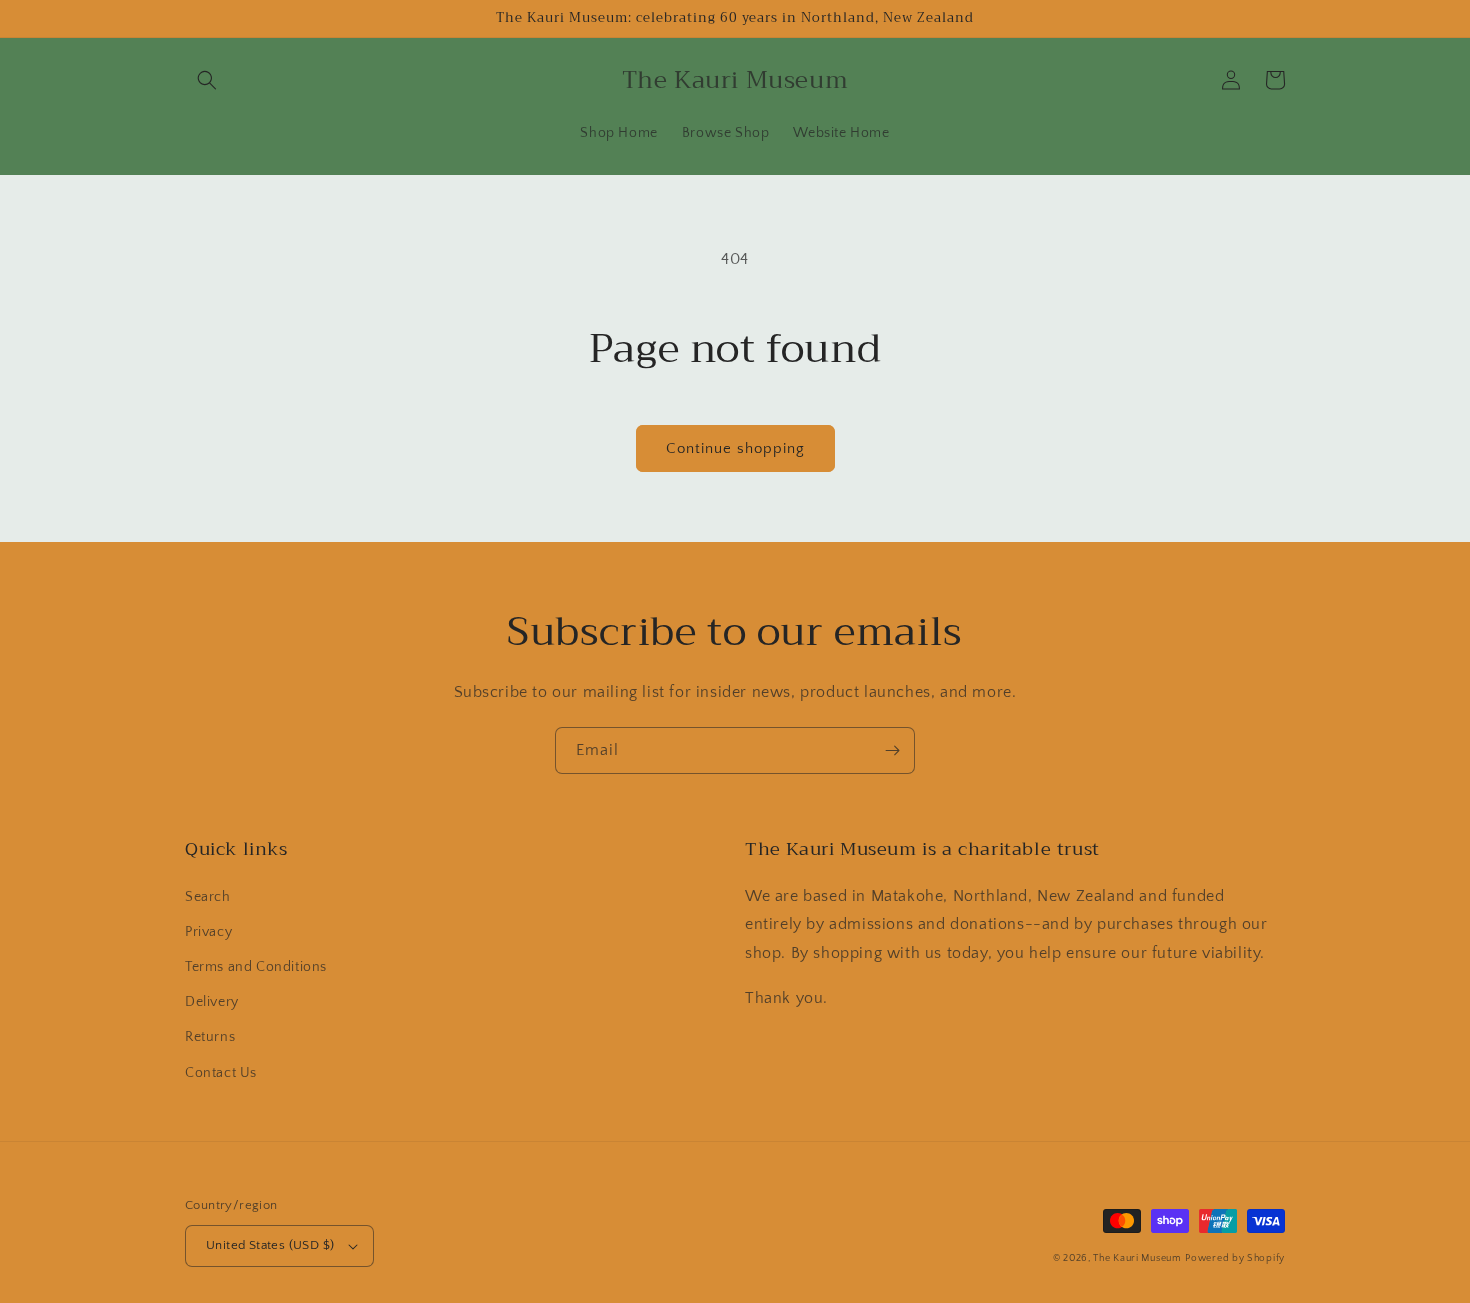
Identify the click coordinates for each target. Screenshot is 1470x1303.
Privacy (208, 932)
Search (208, 897)
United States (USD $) (270, 1245)
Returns (210, 1037)
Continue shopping (735, 448)
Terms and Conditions (256, 967)
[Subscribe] (892, 750)
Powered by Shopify (1235, 1258)
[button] (207, 80)
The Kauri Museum (1137, 1258)
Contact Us (221, 1073)
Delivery (212, 1002)
